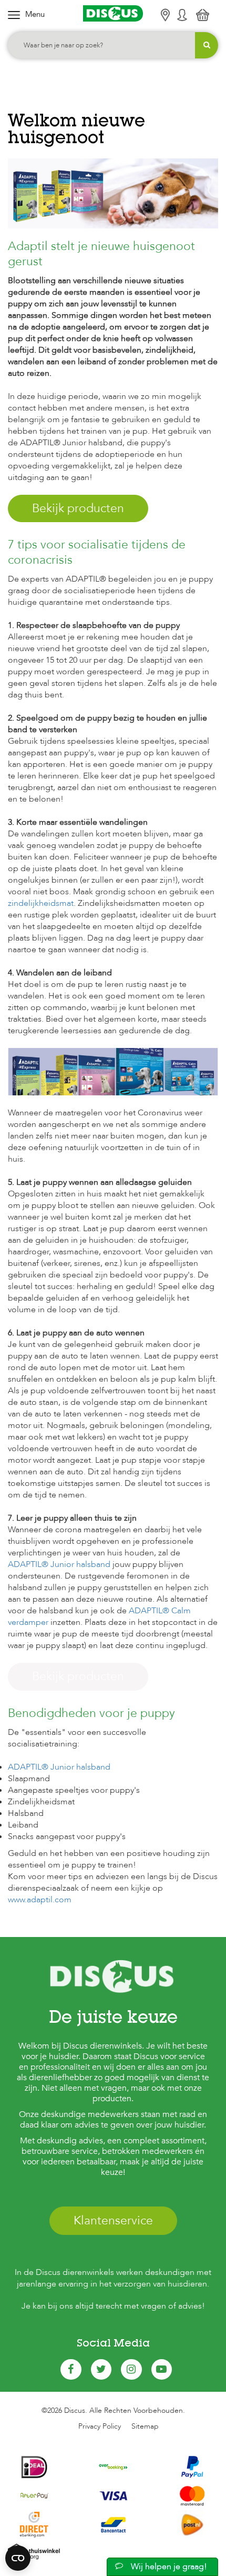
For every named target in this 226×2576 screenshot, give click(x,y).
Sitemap (145, 2426)
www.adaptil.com (40, 1900)
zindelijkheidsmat (41, 903)
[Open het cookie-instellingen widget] (18, 2558)
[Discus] (113, 13)
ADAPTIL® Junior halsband (59, 1564)
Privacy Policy (100, 2426)
